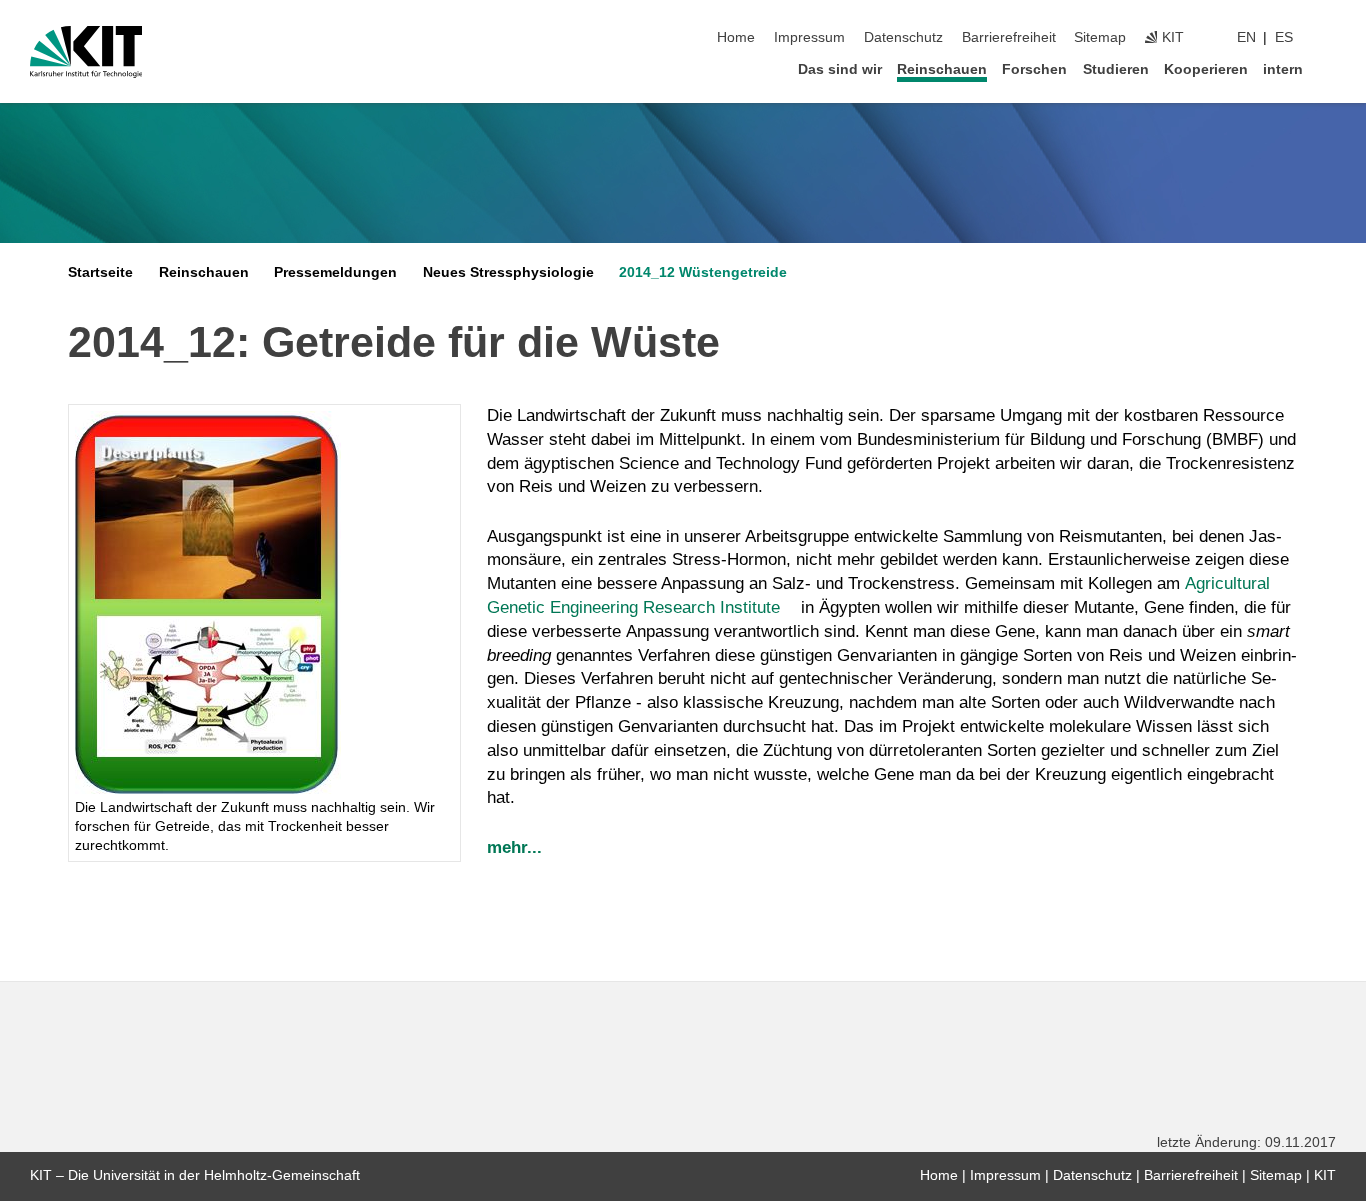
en (1246, 37)
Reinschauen (942, 69)
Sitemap (1100, 37)
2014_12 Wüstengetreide (703, 272)
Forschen (1034, 69)
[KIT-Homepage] (86, 52)
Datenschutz (903, 37)
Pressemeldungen (335, 272)
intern (1283, 69)
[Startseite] (1330, 68)
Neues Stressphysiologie (508, 272)
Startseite (100, 272)
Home (736, 37)
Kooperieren (1206, 69)
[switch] (1330, 38)
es (1284, 37)
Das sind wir (840, 69)
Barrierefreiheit (1009, 37)
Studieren (1116, 69)
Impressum (809, 37)
